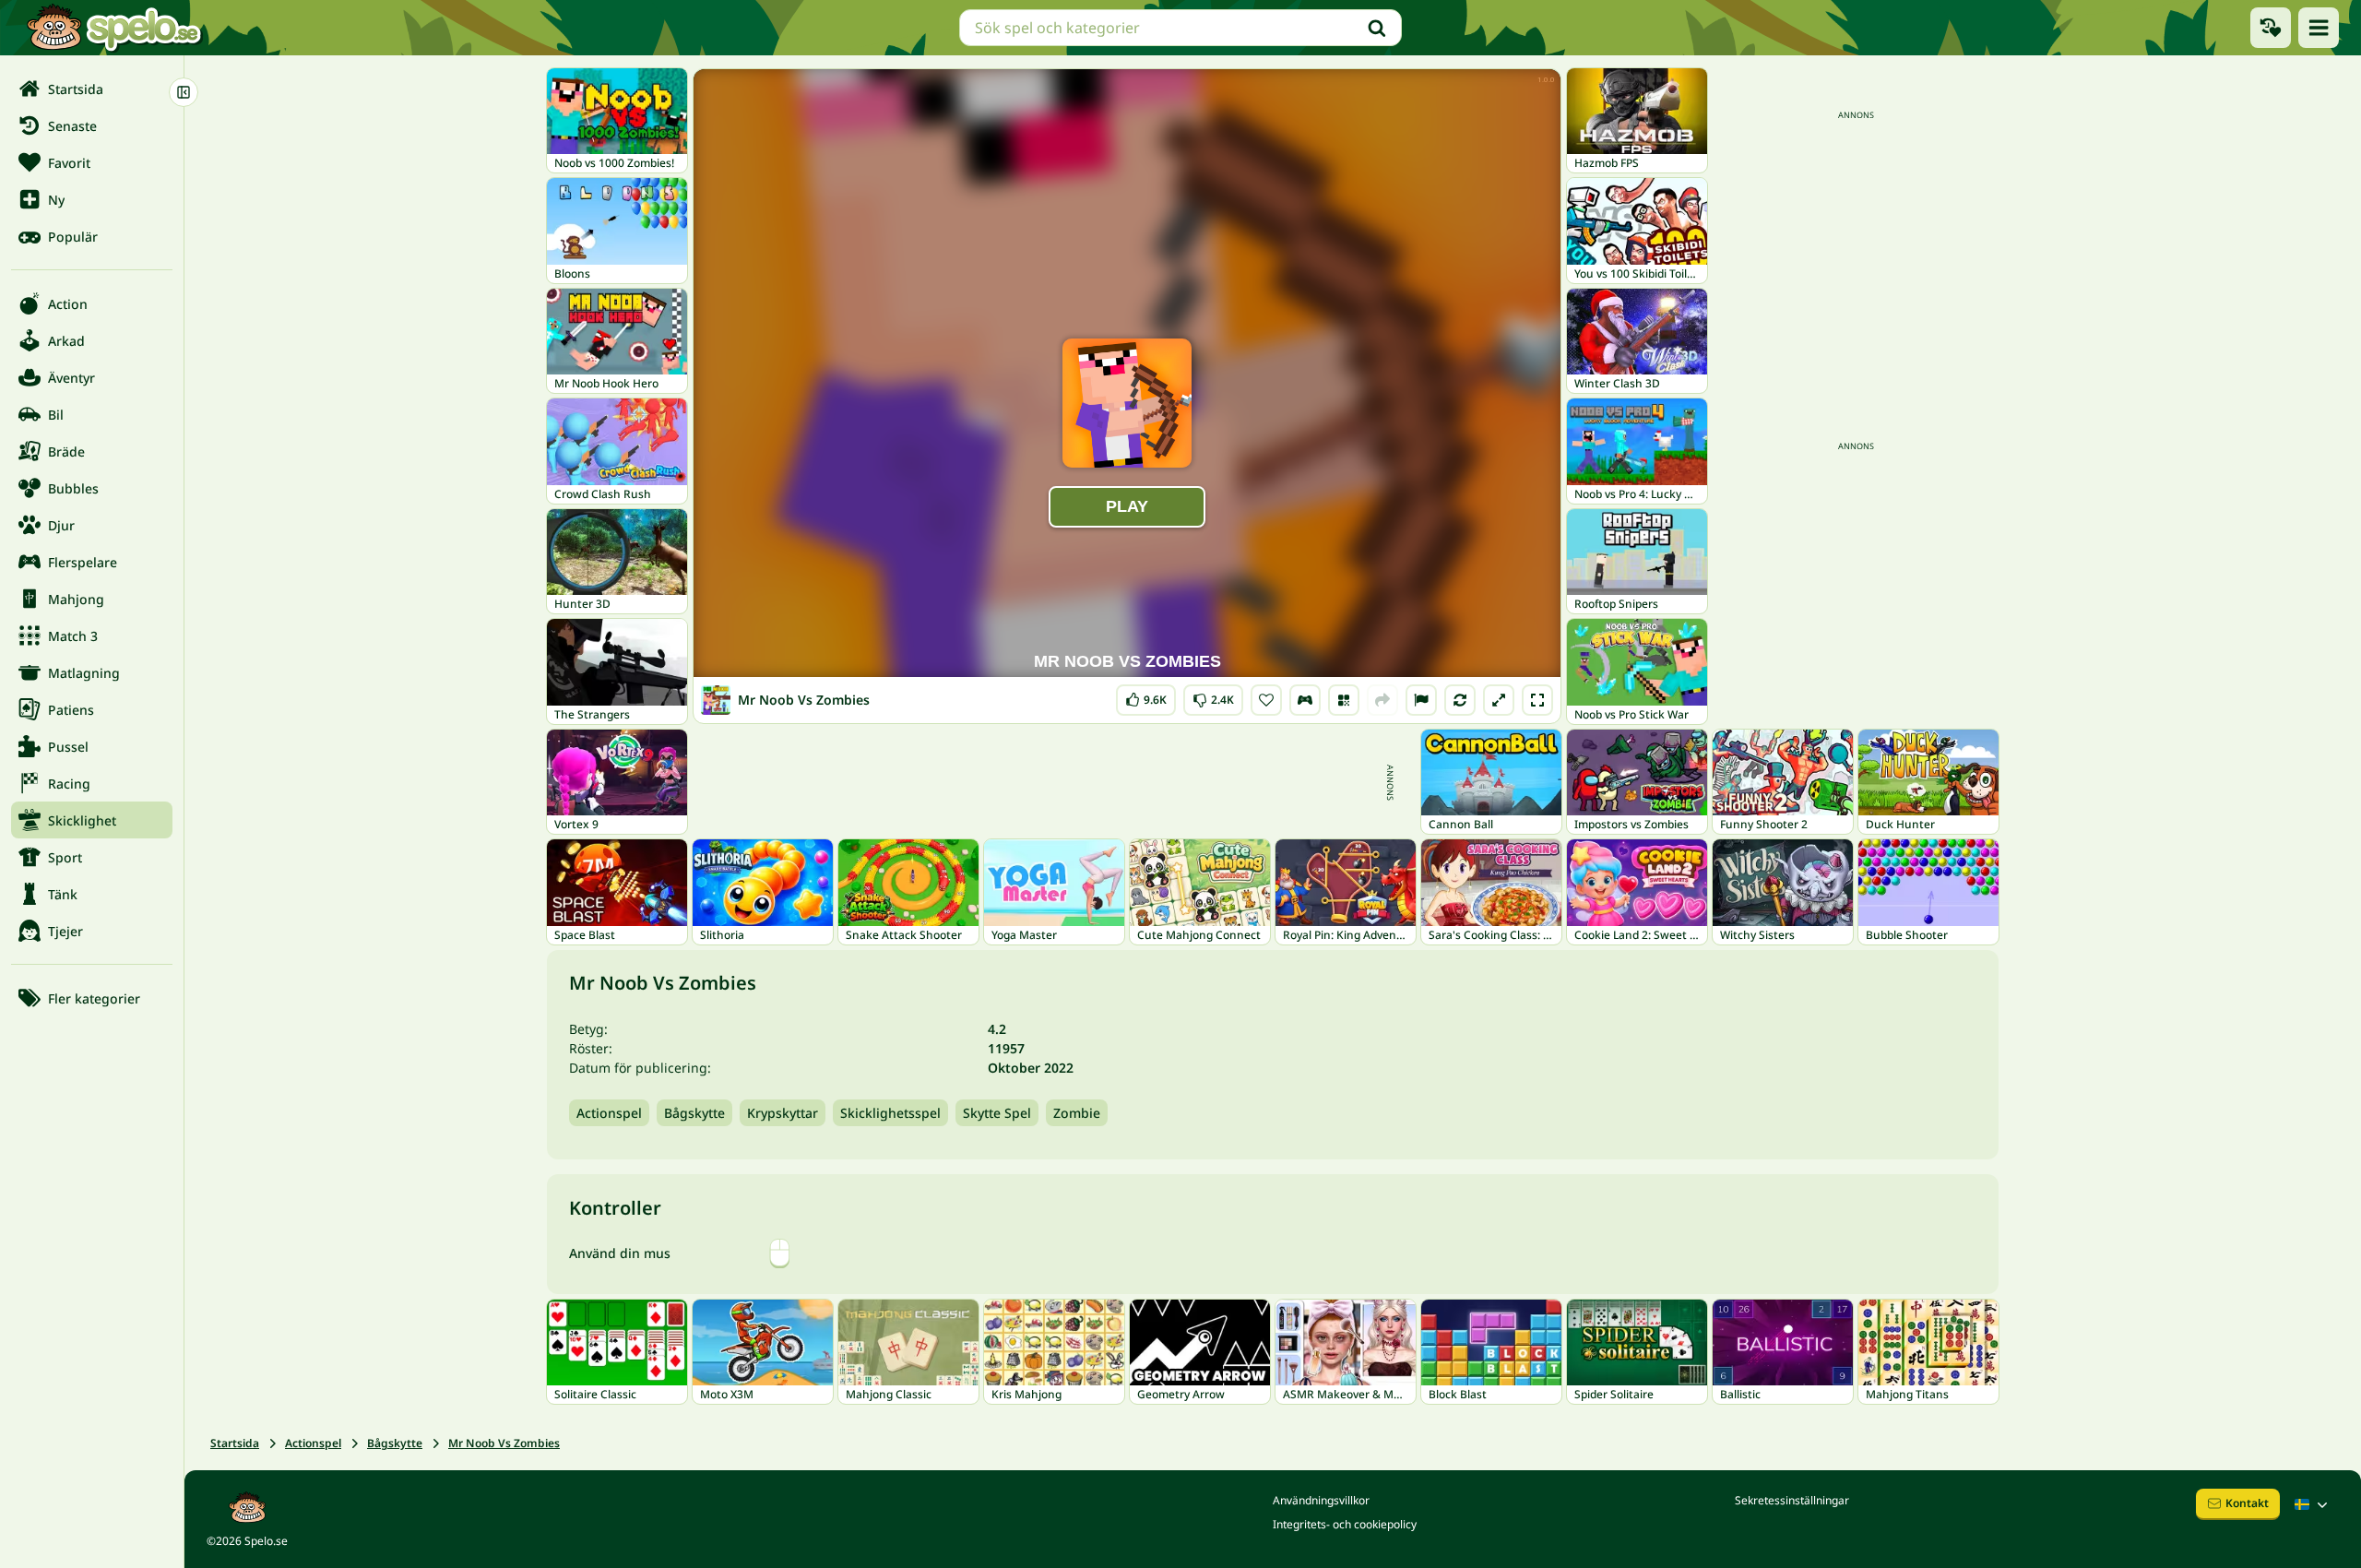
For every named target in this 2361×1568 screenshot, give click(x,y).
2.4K (1213, 696)
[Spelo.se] (114, 28)
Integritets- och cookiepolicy (1345, 1524)
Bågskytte (694, 1113)
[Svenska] (2313, 1504)
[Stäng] (184, 92)
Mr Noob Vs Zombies (504, 1443)
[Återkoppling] (1421, 700)
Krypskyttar (783, 1113)
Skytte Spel (997, 1113)
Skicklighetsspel (890, 1113)
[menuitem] (92, 89)
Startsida (235, 1443)
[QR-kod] (1344, 700)
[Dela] (1382, 700)
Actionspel (609, 1113)
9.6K (1146, 696)
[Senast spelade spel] (2271, 28)
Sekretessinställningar (1792, 1500)
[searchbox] (1180, 28)
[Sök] (1377, 28)
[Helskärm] (1537, 700)
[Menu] (2319, 28)
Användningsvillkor (1321, 1500)
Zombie (1077, 1113)
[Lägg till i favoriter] (1266, 700)
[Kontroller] (1305, 700)
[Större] (1499, 700)
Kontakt (2247, 1503)
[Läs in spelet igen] (1460, 700)
